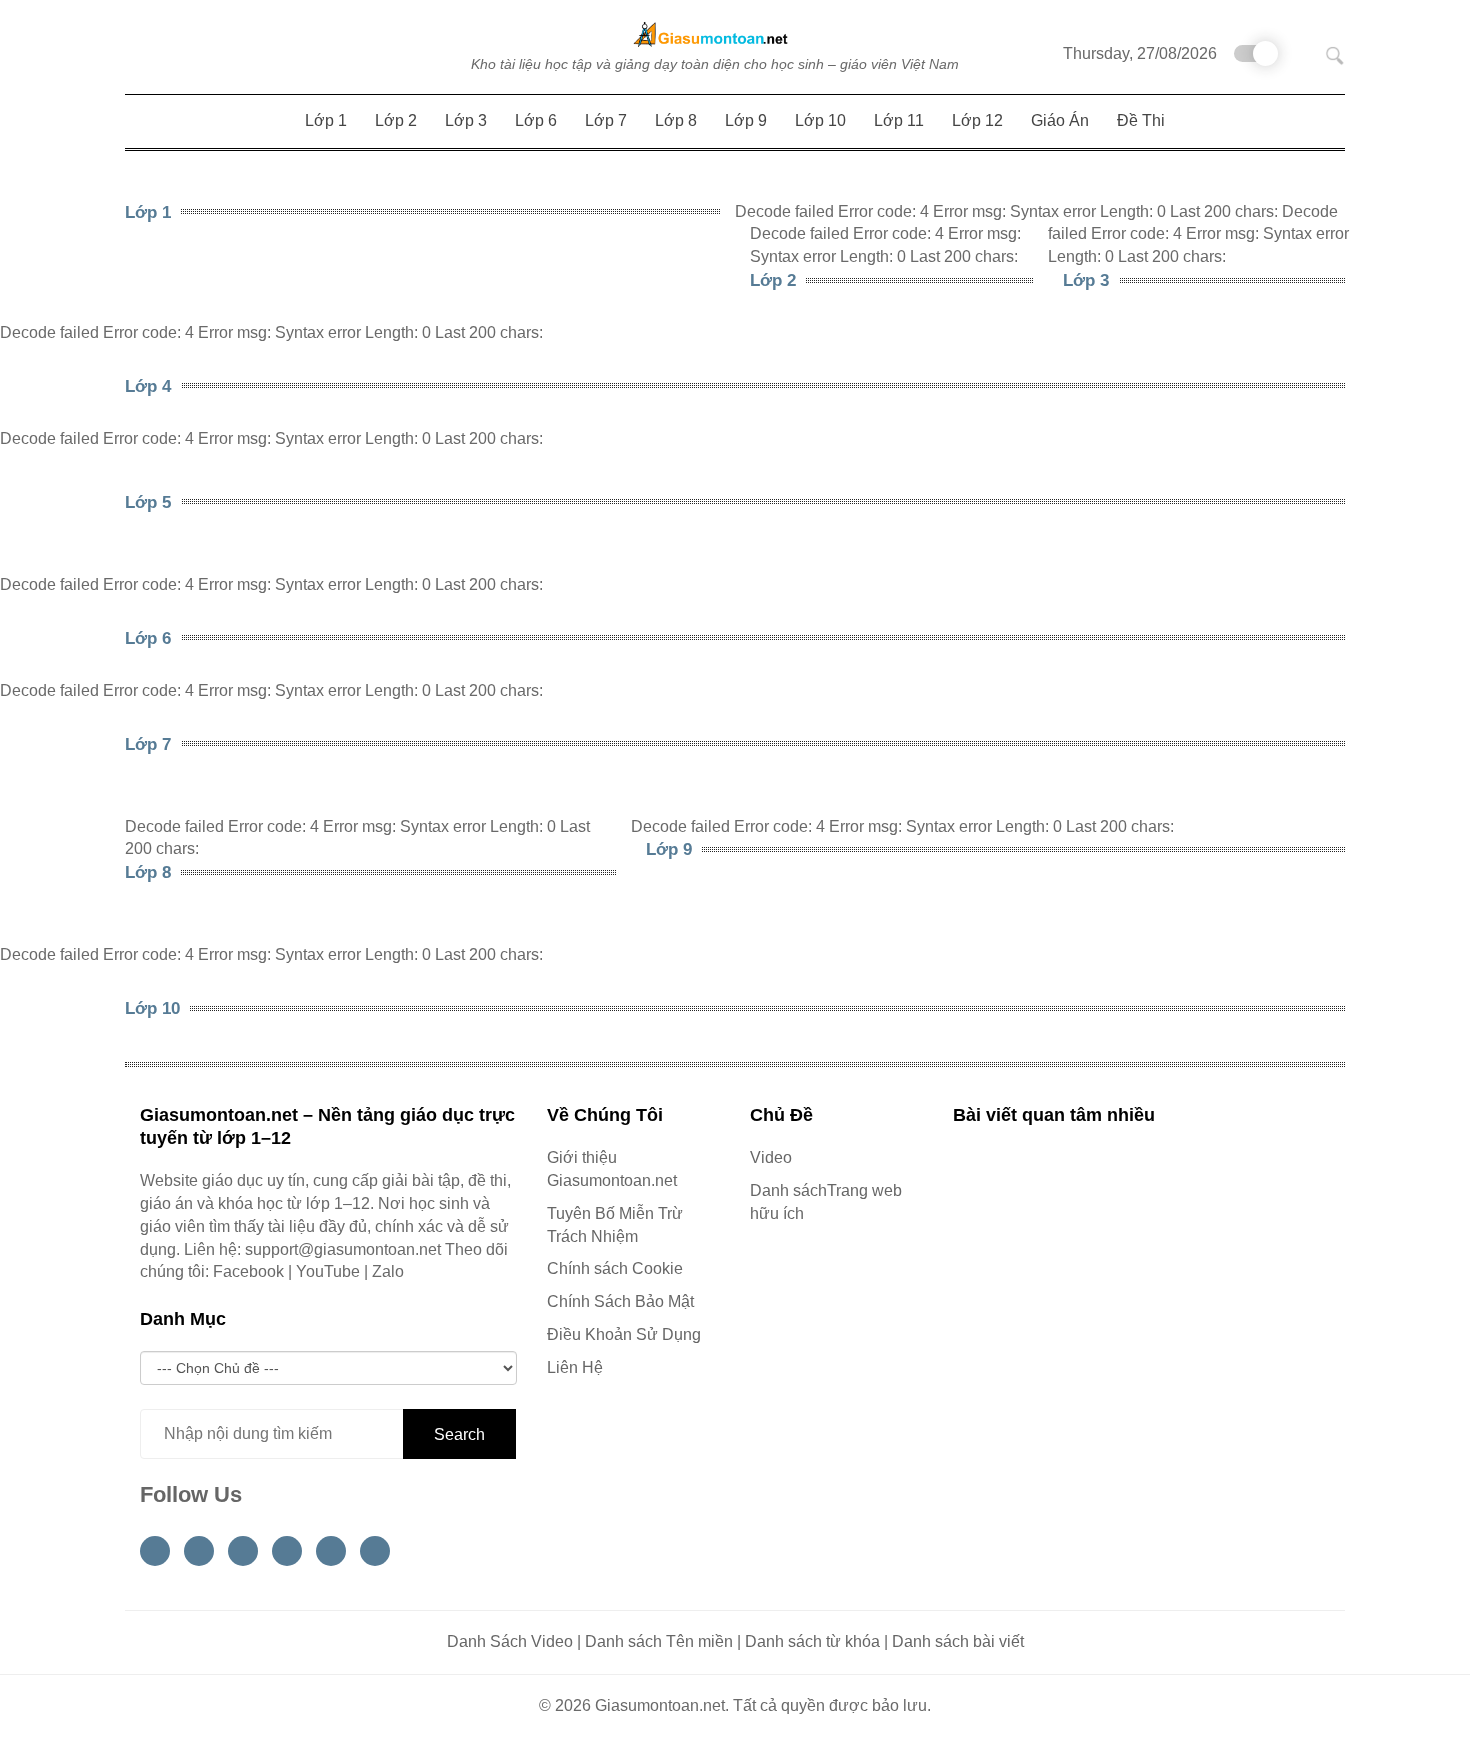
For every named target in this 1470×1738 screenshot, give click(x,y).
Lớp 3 (1086, 280)
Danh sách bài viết (958, 1641)
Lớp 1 (148, 212)
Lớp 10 (152, 1008)
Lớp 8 (148, 872)
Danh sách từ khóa (812, 1641)
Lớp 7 (148, 744)
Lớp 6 (148, 638)
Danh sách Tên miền (659, 1641)
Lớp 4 (148, 386)
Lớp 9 (669, 849)
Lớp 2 (773, 280)
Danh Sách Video (510, 1641)
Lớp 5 (148, 502)
